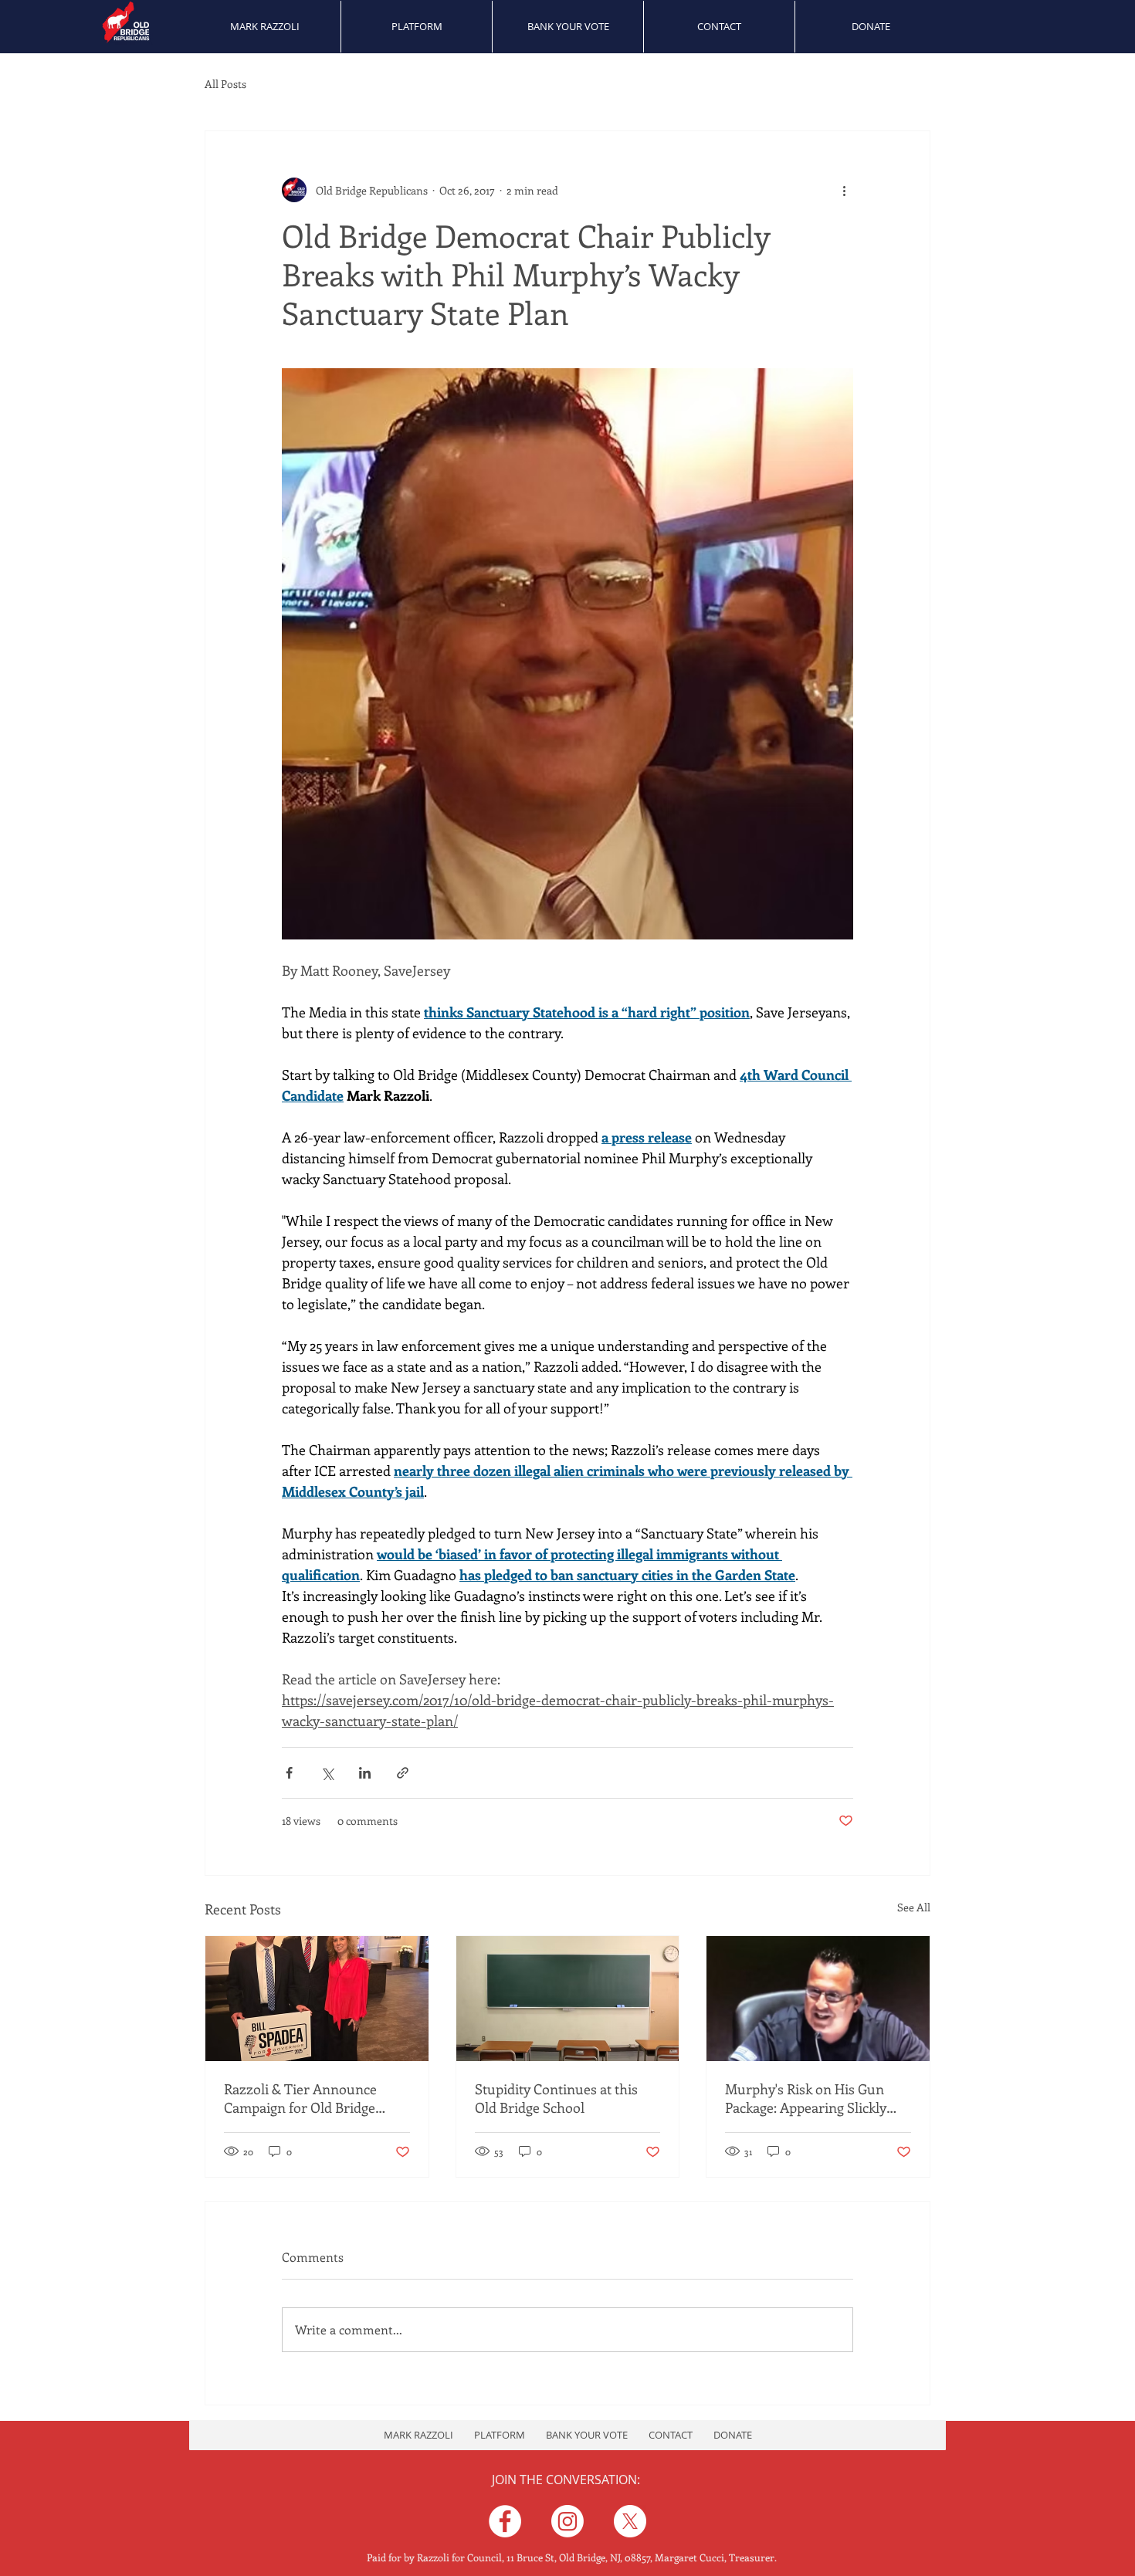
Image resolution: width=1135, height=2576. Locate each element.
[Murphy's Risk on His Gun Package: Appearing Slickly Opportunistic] (818, 1999)
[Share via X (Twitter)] (327, 1773)
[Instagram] (567, 2521)
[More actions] (844, 190)
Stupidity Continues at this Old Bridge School (556, 2098)
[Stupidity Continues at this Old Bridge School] (568, 1999)
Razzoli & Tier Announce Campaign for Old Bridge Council (300, 2098)
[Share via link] (403, 1773)
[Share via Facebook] (289, 1773)
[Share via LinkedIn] (365, 1773)
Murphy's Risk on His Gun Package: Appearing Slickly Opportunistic (806, 2098)
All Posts (225, 84)
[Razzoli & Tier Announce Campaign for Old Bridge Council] (317, 1999)
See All (914, 1907)
